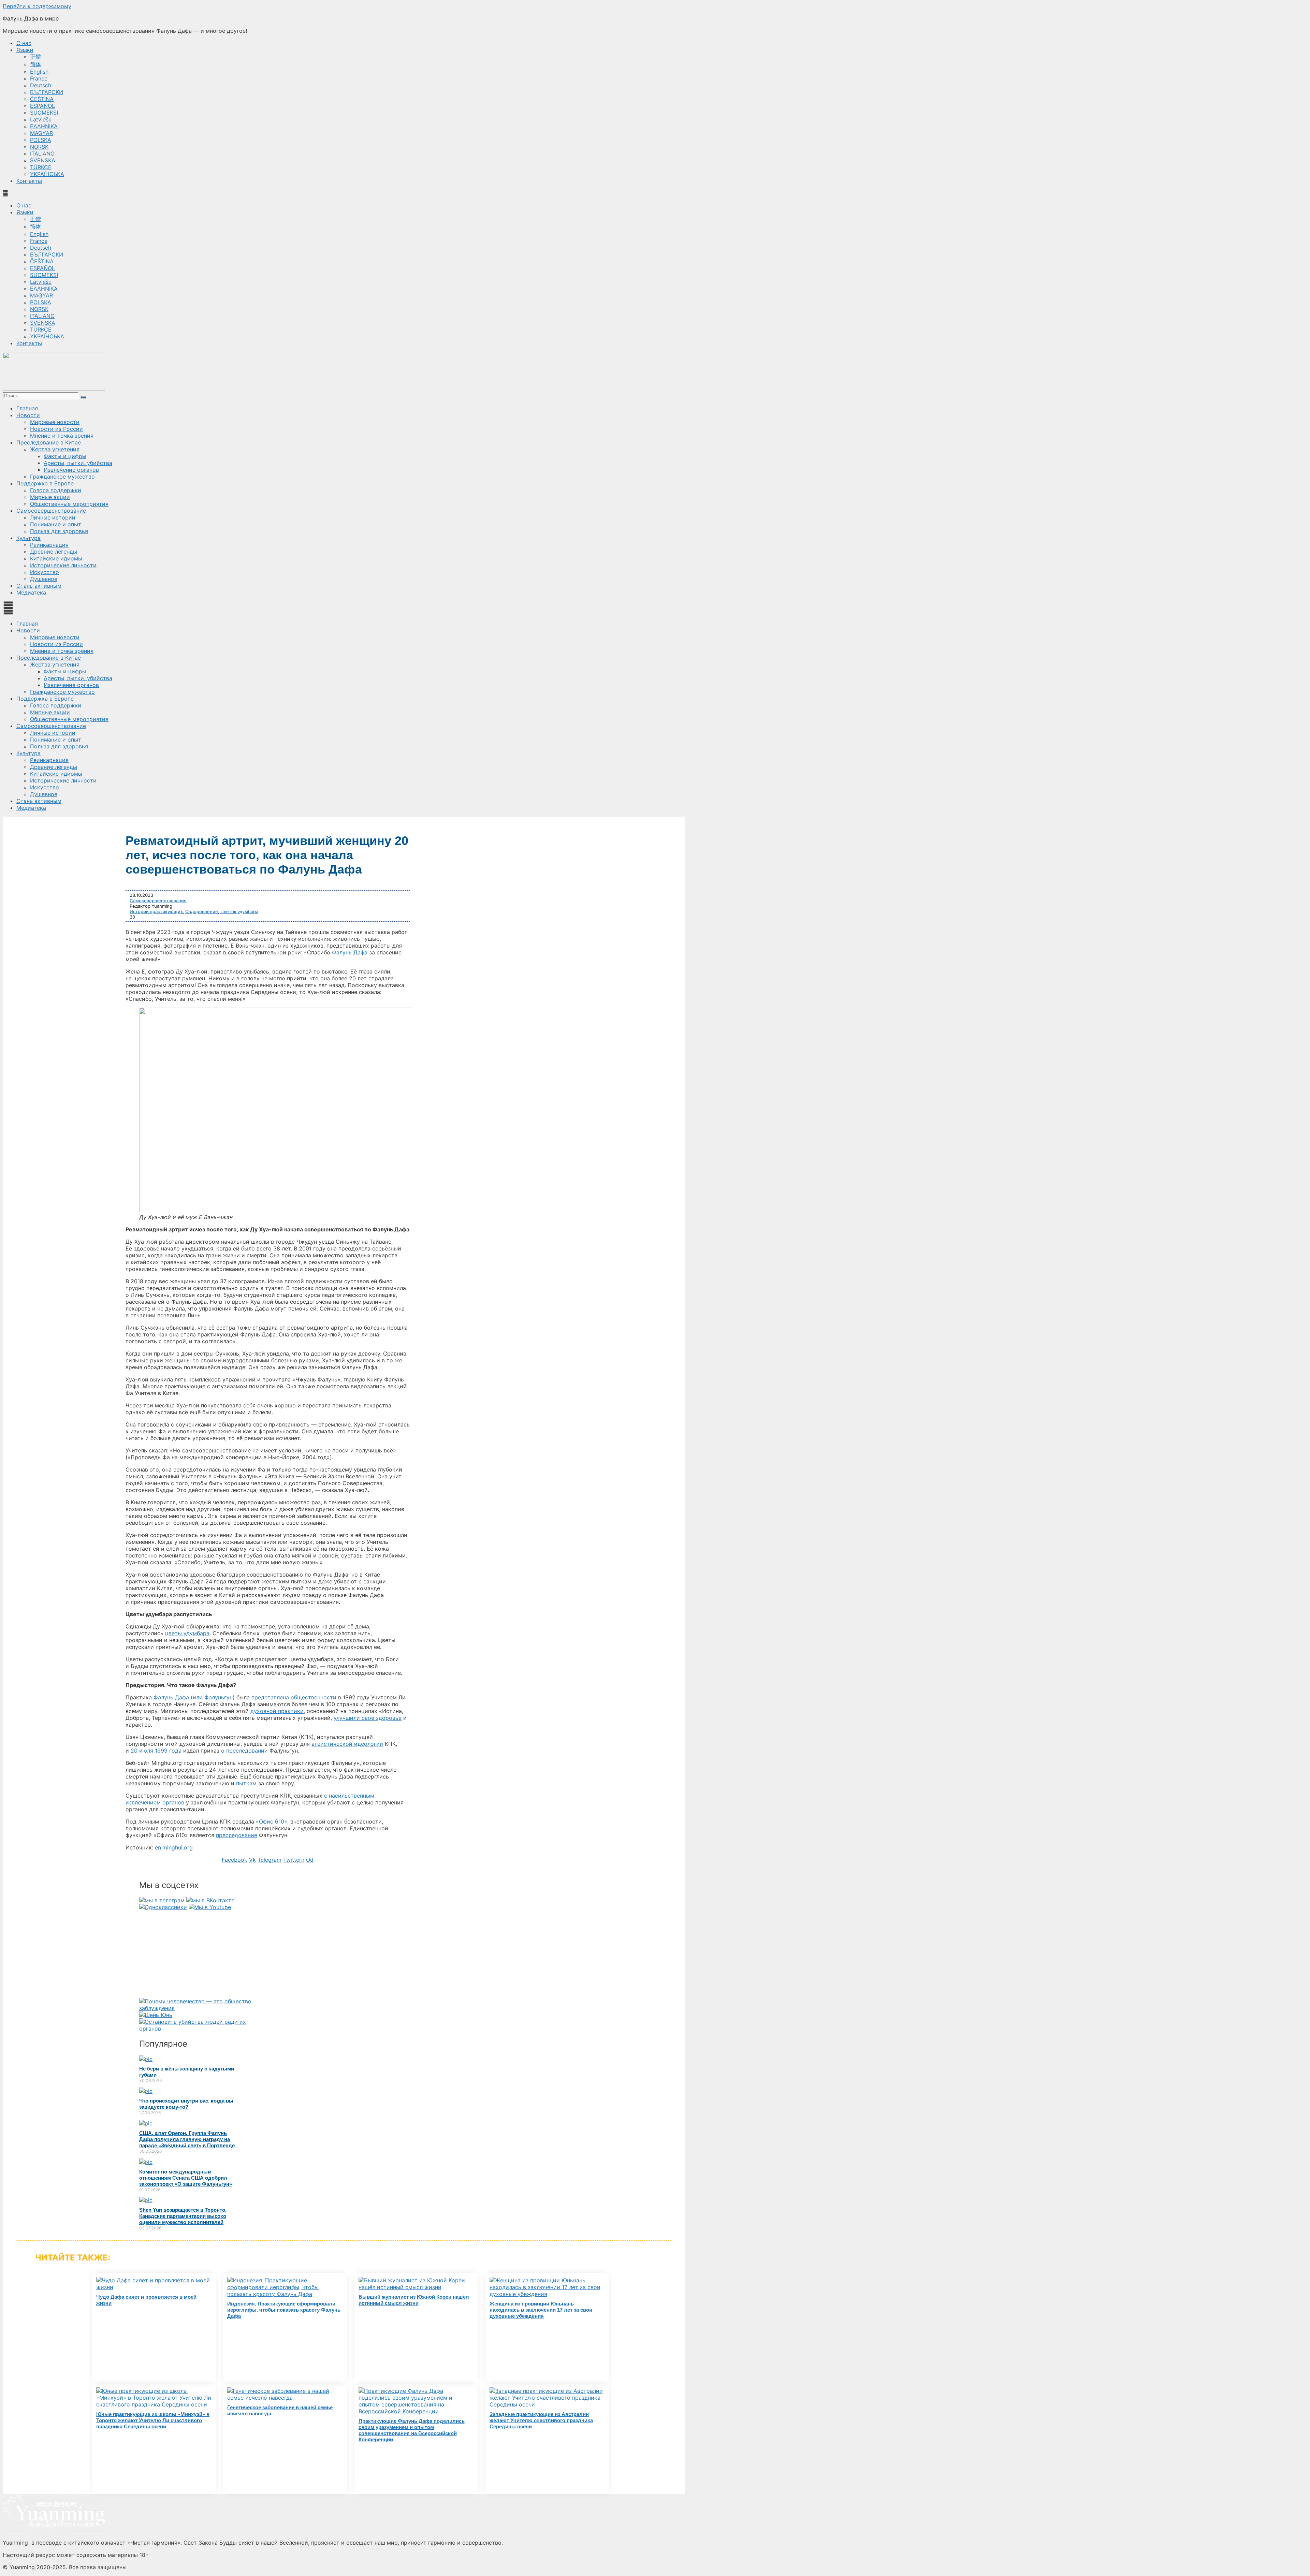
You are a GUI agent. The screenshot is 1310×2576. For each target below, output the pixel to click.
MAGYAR (41, 133)
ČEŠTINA (42, 99)
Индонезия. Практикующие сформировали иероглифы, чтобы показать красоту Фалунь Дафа (284, 2310)
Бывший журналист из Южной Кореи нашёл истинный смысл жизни (414, 2300)
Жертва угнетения (55, 449)
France (39, 78)
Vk (252, 1860)
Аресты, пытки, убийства (78, 463)
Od (310, 1860)
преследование (237, 1835)
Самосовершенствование (51, 511)
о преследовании (244, 1751)
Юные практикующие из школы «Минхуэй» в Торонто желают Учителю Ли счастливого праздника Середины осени (153, 2420)
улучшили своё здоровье (368, 1718)
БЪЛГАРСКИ (47, 92)
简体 (35, 64)
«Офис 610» (272, 1821)
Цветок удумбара (239, 911)
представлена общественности (294, 1697)
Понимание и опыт (56, 524)
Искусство (45, 572)
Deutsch (41, 85)
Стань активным (39, 586)
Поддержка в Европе (45, 483)
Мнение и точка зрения (62, 436)
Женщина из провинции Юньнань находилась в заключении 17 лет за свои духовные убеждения (541, 2310)
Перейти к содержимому (37, 6)
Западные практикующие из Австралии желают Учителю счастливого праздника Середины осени (541, 2420)
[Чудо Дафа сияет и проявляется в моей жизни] (154, 2287)
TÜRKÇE (41, 167)
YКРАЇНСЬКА (47, 174)
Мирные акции (50, 497)
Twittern (294, 1860)
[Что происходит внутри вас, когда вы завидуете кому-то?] (146, 2091)
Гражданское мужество (62, 477)
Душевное (44, 579)
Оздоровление (202, 911)
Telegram (270, 1860)
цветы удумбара (187, 1633)
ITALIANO (42, 153)
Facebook (235, 1860)
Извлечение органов (71, 470)
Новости (28, 415)
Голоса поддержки (56, 490)
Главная (27, 408)
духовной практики (277, 1711)
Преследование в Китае (49, 442)
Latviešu (41, 119)
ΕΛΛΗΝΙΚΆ (44, 126)
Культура (28, 538)
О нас (24, 43)
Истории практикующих (156, 911)
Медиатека (31, 592)
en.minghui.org (174, 1847)
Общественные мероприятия (69, 504)
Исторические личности (63, 565)
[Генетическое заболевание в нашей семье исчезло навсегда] (285, 2398)
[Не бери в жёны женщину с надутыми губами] (146, 2059)
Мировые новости (55, 422)
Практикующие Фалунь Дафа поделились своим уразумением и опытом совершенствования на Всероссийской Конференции (412, 2430)
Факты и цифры (65, 456)
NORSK (39, 147)
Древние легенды (54, 552)
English (39, 72)
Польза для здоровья (59, 531)
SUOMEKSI (44, 113)
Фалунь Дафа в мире (31, 18)
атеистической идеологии (347, 1744)
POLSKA (41, 140)
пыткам (246, 1783)
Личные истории (53, 517)
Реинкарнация (49, 545)
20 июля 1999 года (156, 1751)
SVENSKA (43, 160)
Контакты (29, 181)
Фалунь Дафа (350, 952)
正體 (35, 57)
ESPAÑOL (42, 106)
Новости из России (56, 429)
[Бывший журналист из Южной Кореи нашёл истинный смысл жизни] (416, 2287)
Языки (25, 50)
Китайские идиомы (56, 558)
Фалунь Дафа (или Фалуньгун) (194, 1697)
